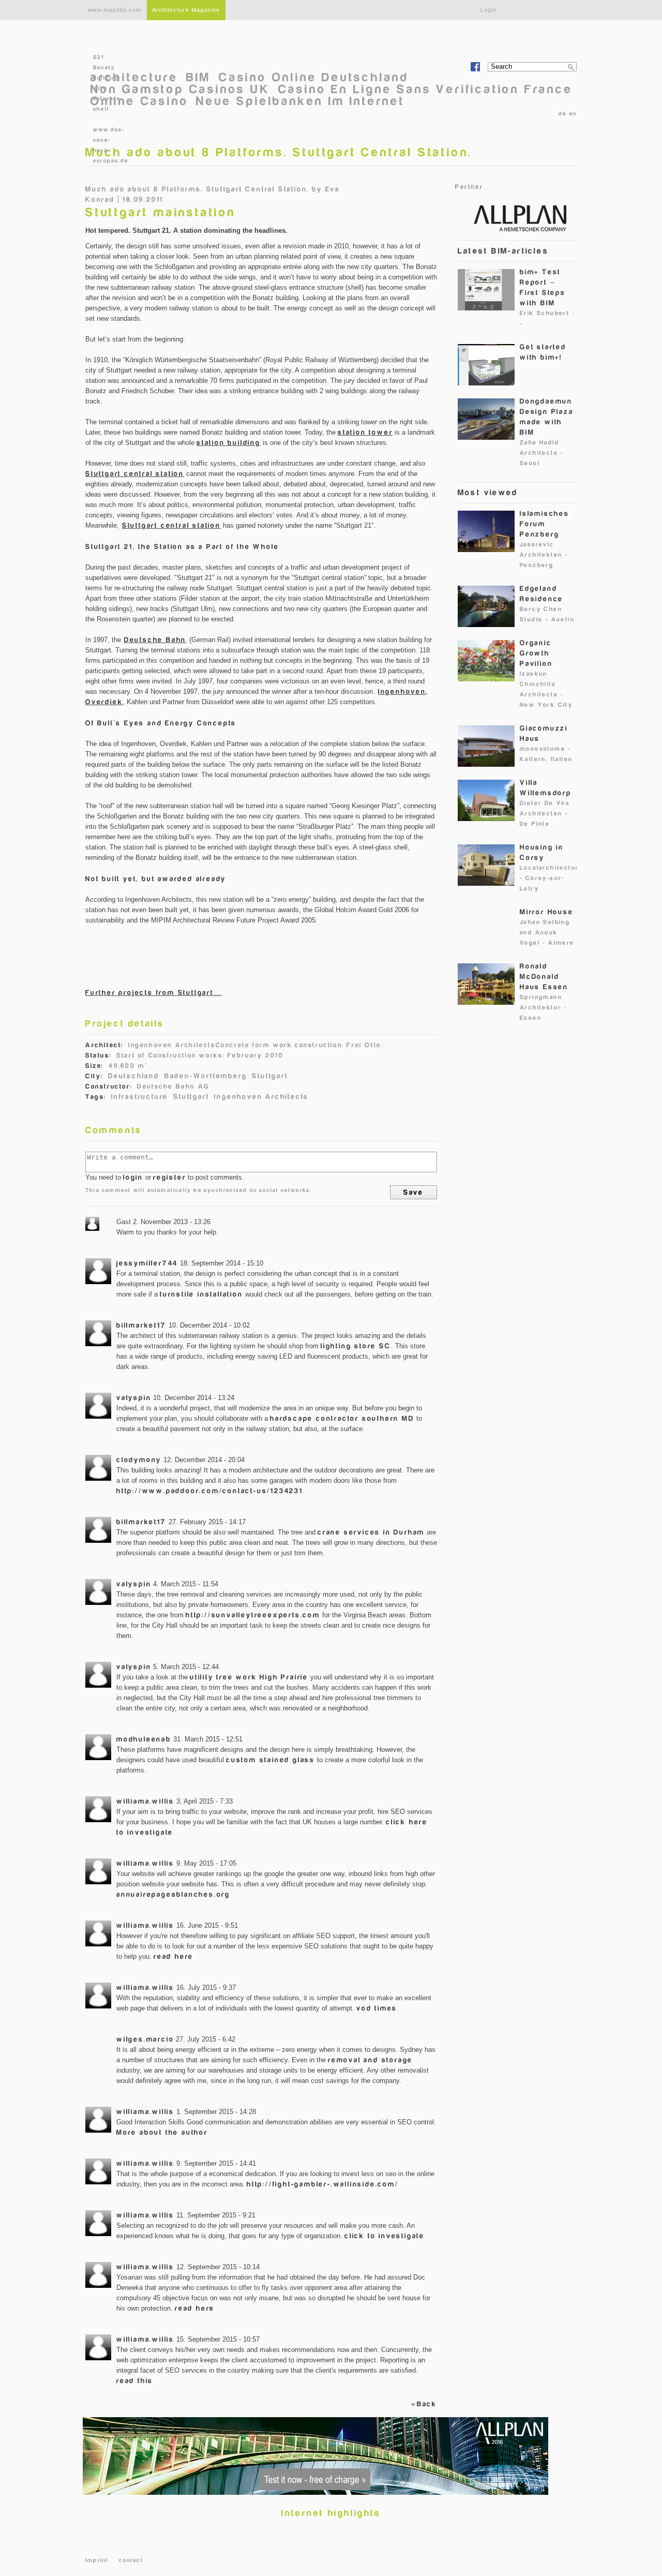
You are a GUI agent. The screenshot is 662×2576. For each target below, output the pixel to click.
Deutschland (134, 1076)
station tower (365, 432)
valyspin (134, 1398)
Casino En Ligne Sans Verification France (426, 89)
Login (489, 10)
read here (174, 1956)
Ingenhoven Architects (261, 1097)
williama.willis (145, 1801)
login (133, 1177)
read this (135, 2381)
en (573, 114)
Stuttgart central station (135, 474)
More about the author (162, 2132)
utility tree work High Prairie (249, 1677)
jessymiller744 (147, 1263)
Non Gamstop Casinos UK (180, 89)
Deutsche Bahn (155, 640)
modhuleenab (144, 1739)
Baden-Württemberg (206, 1076)
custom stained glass (270, 1760)
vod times (377, 2008)
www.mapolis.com (115, 10)
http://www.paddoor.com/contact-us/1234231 (210, 1491)
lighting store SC (356, 1346)
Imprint (97, 2560)
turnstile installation (201, 1294)
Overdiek (104, 702)
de (562, 114)
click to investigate (385, 2236)
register (169, 1177)
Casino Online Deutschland (314, 77)
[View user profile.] (98, 1271)
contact (131, 2560)
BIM (199, 77)
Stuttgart (270, 1076)
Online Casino (139, 101)
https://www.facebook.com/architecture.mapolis (475, 67)
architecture (134, 77)
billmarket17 (141, 1325)
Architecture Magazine (186, 10)
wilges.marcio (145, 2039)
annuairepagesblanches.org (173, 1894)
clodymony (139, 1460)
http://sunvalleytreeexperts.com (253, 1615)
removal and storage (370, 2060)
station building (229, 443)
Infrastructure (140, 1097)
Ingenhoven (402, 691)
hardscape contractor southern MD (342, 1418)
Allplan (515, 217)
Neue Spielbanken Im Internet (300, 101)
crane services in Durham (371, 1532)
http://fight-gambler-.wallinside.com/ (323, 2184)
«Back (424, 2404)
